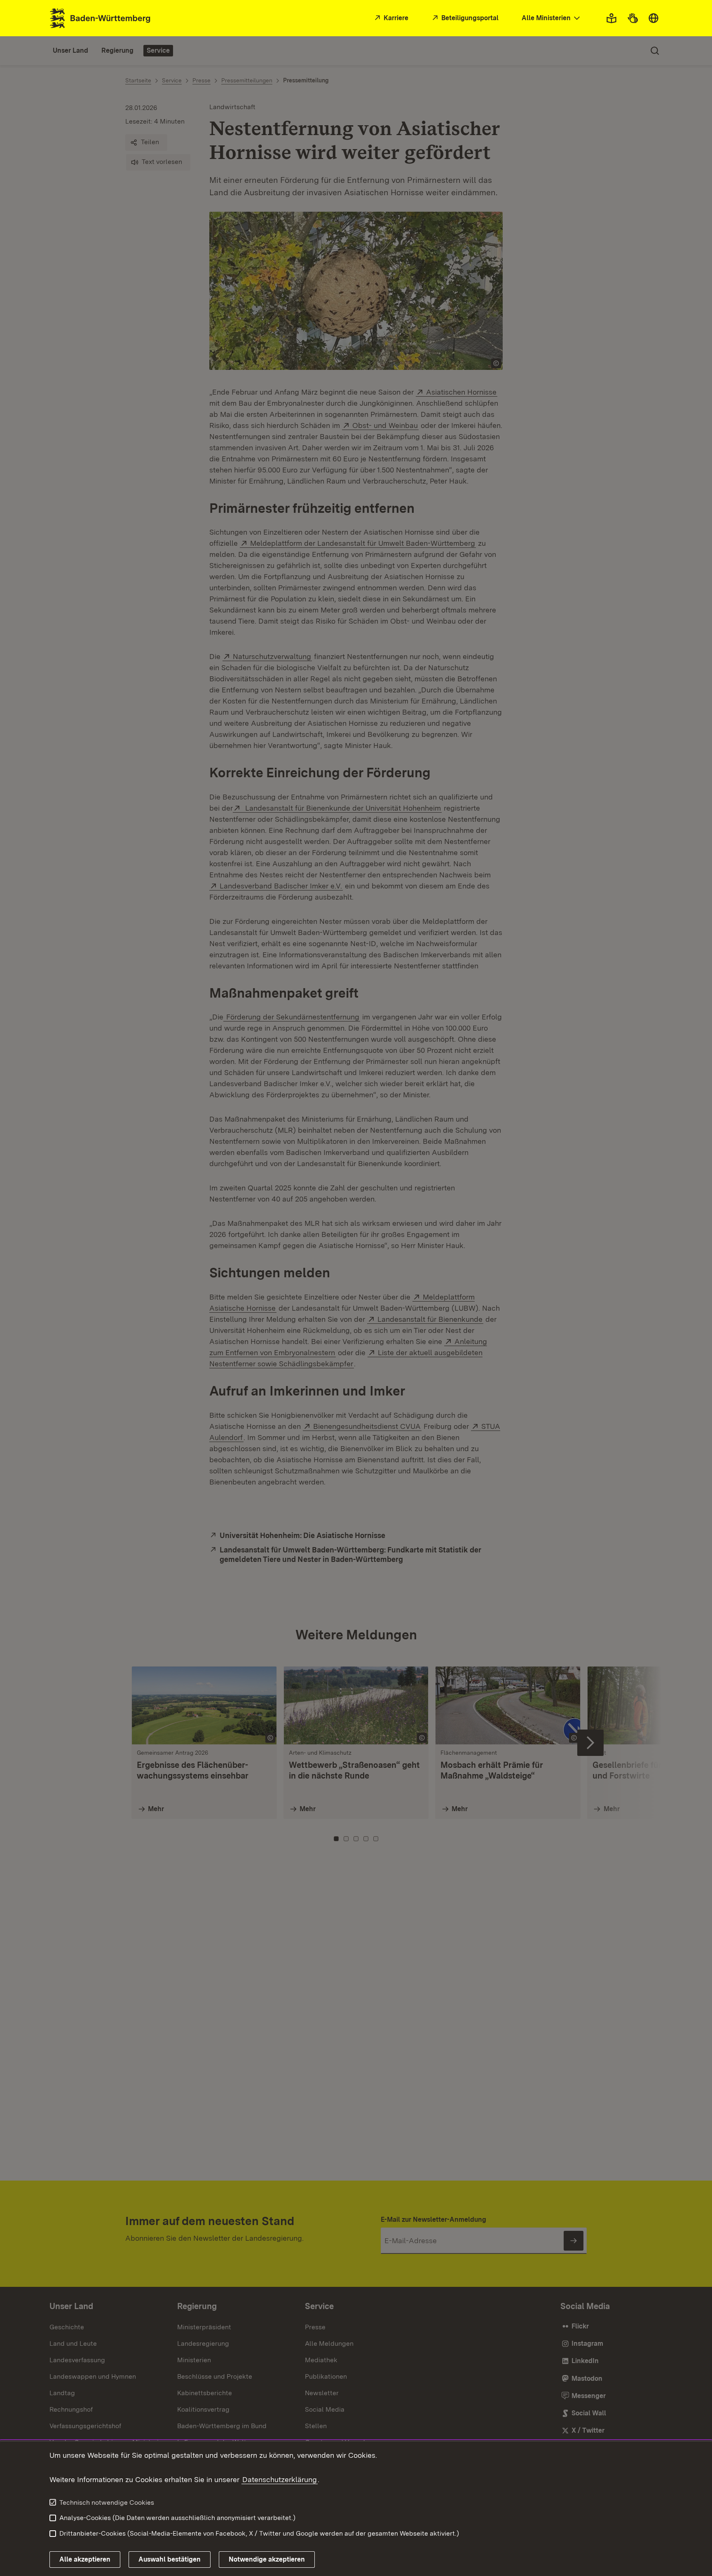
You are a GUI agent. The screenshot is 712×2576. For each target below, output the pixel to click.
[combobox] (552, 18)
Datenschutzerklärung (280, 2479)
